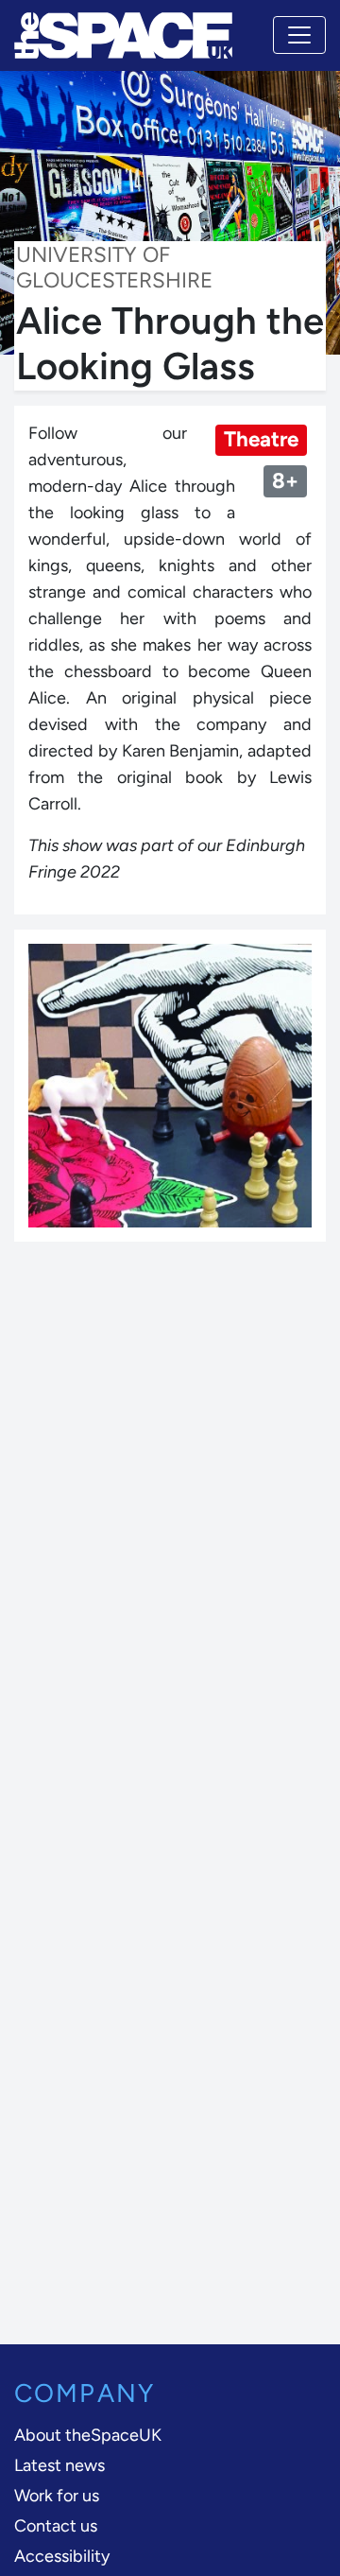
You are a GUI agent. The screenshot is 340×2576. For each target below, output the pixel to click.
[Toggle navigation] (299, 35)
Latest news (59, 2465)
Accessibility (62, 2556)
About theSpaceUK (88, 2435)
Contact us (56, 2526)
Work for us (57, 2496)
